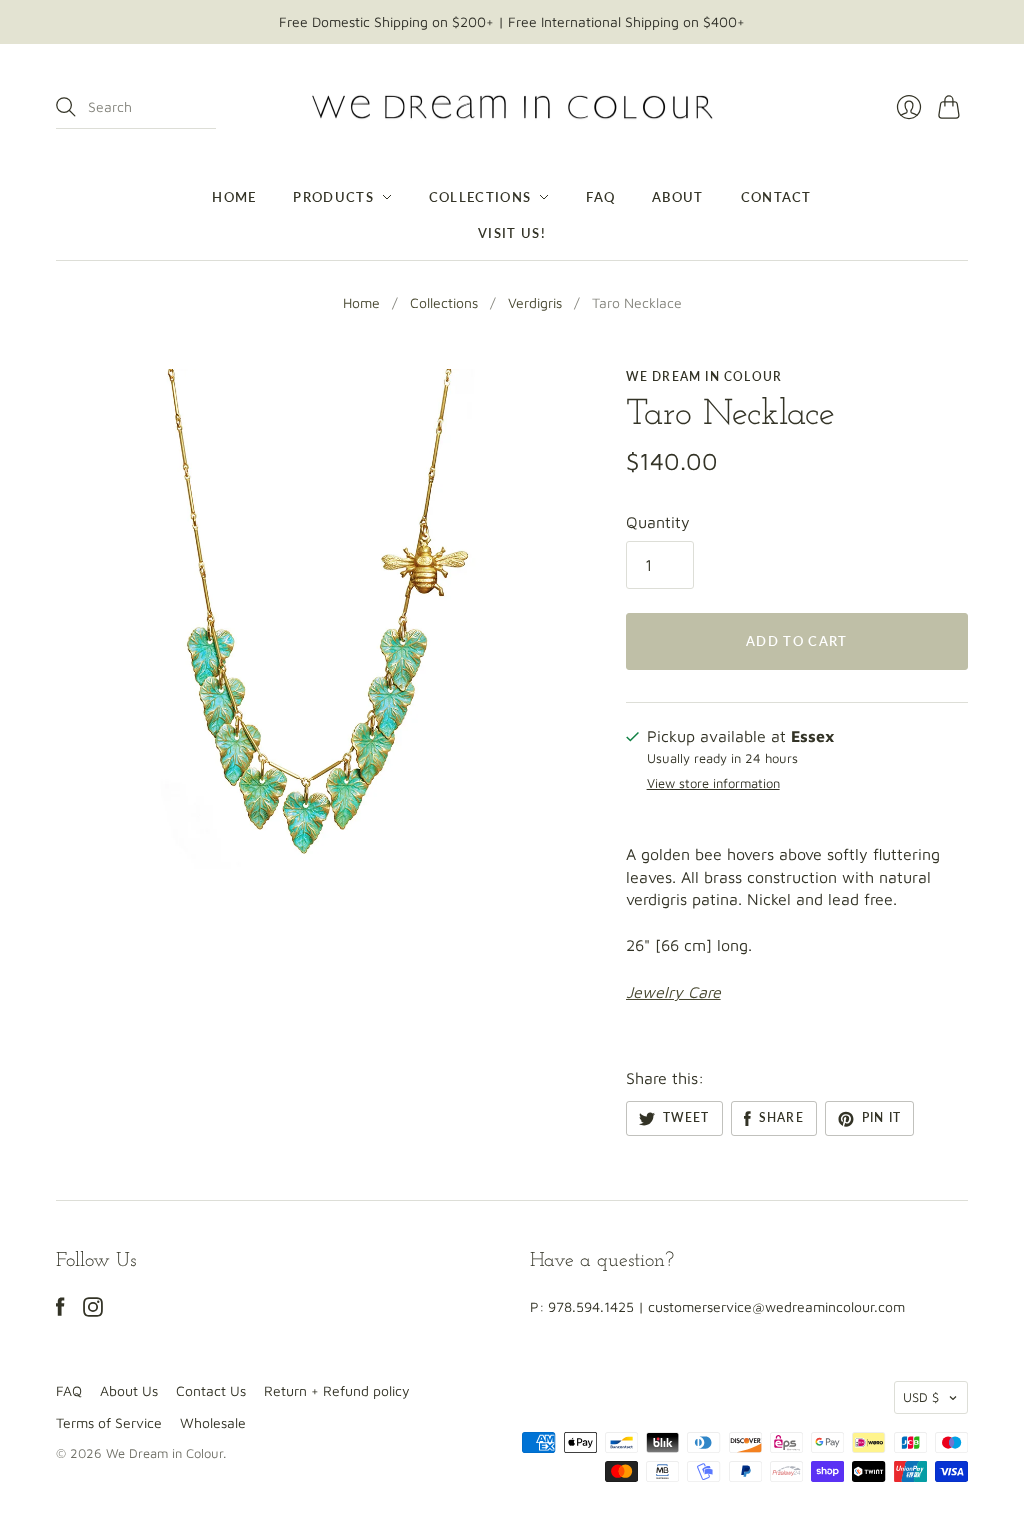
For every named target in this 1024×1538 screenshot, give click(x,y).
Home (234, 197)
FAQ (600, 197)
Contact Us (211, 1390)
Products (333, 197)
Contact (776, 197)
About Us (129, 1390)
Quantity (658, 522)
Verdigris (535, 302)
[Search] (66, 107)
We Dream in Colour (704, 376)
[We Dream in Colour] (512, 107)
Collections (480, 197)
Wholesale (213, 1422)
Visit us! (512, 233)
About (678, 197)
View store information (713, 783)
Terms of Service (109, 1422)
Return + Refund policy (337, 1390)
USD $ (921, 1397)
